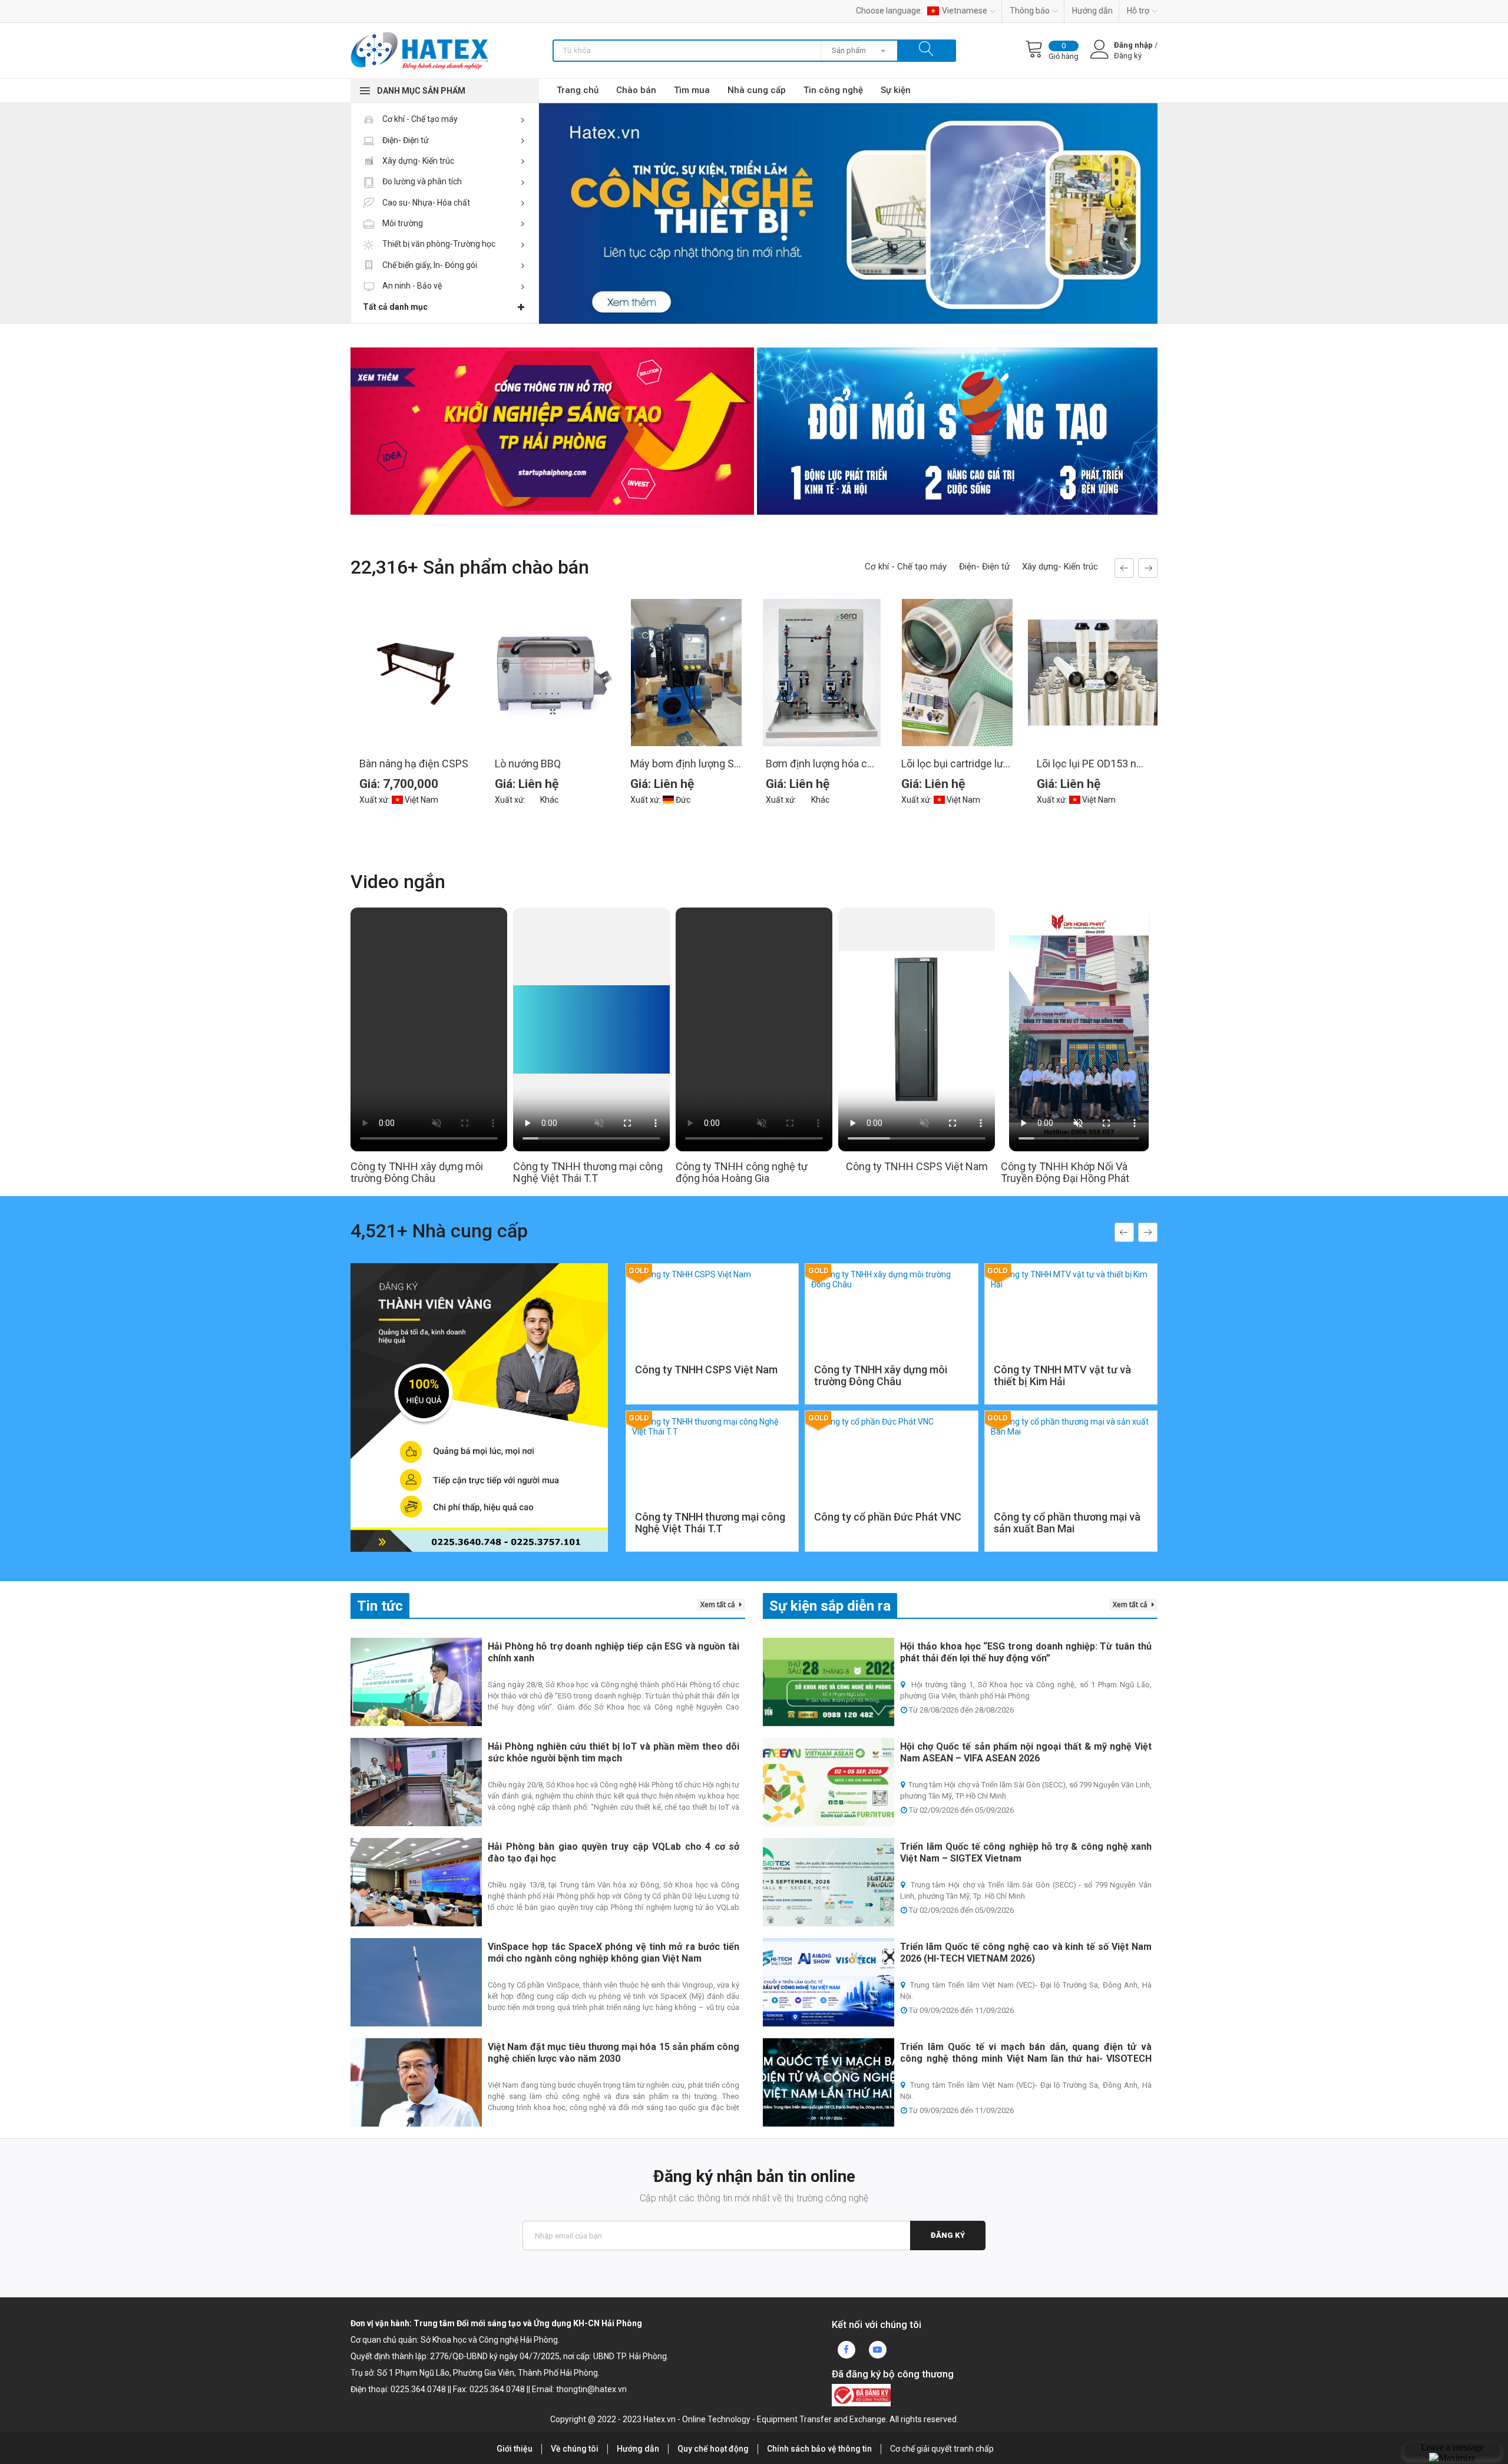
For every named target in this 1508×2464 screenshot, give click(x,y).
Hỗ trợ (1138, 11)
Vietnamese (965, 11)
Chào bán (636, 90)
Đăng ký (948, 2235)
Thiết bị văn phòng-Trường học (438, 244)
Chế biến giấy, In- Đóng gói (429, 265)
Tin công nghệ (833, 90)
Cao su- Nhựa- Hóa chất (425, 203)
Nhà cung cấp (757, 90)
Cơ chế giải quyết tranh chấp (942, 2449)
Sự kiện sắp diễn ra (830, 1606)
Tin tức (380, 1606)
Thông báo (1030, 11)
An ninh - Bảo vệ (411, 286)
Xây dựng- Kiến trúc (417, 161)
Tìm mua (692, 90)
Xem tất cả (719, 1604)
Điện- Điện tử (405, 140)
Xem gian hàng (712, 1370)
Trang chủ (578, 90)
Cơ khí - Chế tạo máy (419, 119)
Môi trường (402, 223)
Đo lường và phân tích (421, 181)
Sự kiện (896, 90)
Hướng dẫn (1092, 11)
